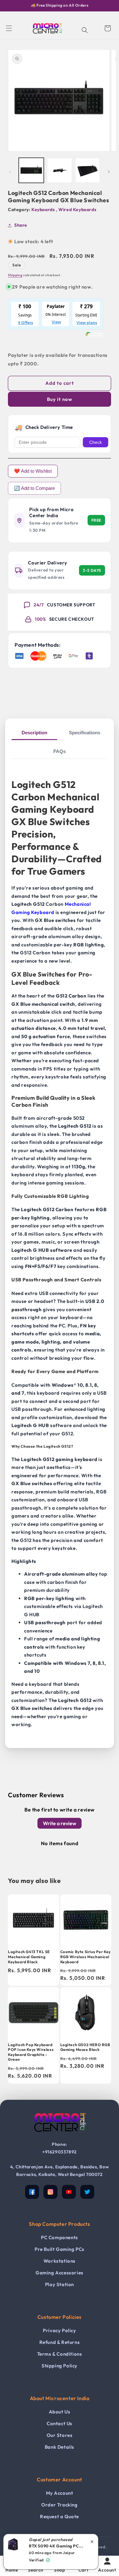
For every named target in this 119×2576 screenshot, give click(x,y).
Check (96, 442)
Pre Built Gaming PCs (60, 2249)
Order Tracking (59, 2505)
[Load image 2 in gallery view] (60, 170)
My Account (60, 2493)
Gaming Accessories (60, 2273)
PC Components (60, 2237)
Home (12, 2570)
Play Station (60, 2284)
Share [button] (21, 225)
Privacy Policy (59, 2330)
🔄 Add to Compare (34, 488)
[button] (9, 28)
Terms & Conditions (60, 2354)
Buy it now (60, 399)
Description (34, 733)
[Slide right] (109, 172)
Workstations (60, 2261)
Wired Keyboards (77, 210)
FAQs (60, 751)
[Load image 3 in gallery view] (88, 170)
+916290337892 (60, 2152)
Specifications (85, 733)
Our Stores (60, 2435)
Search (36, 2570)
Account (107, 2570)
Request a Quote (60, 2516)
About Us (60, 2412)
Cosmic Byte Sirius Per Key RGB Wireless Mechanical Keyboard (86, 1957)
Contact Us (60, 2423)
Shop (59, 2570)
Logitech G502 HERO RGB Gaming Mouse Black (85, 2047)
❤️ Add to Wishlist (33, 471)
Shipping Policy (60, 2366)
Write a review (60, 1823)
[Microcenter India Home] (60, 2136)
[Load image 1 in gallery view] (31, 170)
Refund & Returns (60, 2342)
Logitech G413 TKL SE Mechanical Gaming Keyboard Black (29, 1957)
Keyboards (44, 210)
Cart (83, 2570)
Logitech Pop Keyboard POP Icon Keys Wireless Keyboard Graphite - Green (31, 2052)
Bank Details (60, 2447)
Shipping (15, 275)
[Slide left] (10, 172)
